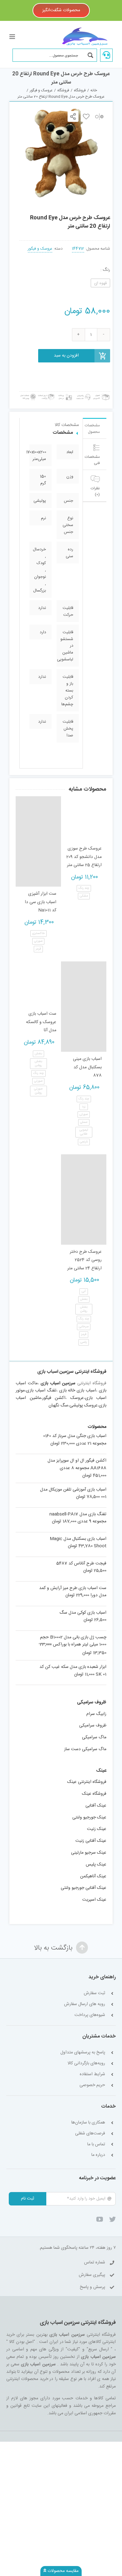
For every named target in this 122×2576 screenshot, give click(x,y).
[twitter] (112, 2219)
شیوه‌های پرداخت (90, 2015)
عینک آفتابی (96, 1806)
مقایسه (99, 116)
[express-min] (102, 394)
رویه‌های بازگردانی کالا (86, 2064)
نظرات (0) (95, 491)
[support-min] (83, 394)
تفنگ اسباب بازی (41, 1391)
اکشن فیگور (54, 1398)
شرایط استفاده (92, 2074)
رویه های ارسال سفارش (85, 2004)
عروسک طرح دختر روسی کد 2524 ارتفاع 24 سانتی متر (84, 1260)
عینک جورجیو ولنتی (89, 1817)
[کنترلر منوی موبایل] (13, 37)
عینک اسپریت (94, 1900)
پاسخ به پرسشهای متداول (83, 2053)
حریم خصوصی (92, 2085)
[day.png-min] (46, 394)
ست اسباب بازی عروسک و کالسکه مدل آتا (41, 1022)
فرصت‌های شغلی (90, 2134)
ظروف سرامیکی (93, 1726)
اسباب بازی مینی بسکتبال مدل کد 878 (87, 1067)
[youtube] (100, 2219)
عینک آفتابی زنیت (91, 1841)
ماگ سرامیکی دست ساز (85, 1749)
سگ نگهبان (58, 1405)
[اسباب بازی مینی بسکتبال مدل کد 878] (84, 1007)
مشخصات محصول (92, 429)
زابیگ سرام (96, 1714)
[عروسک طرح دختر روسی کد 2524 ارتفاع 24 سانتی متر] (84, 1199)
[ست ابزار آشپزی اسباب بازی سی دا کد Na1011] (38, 841)
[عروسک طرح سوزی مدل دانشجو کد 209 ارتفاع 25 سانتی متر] (84, 819)
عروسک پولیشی (84, 1405)
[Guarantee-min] (28, 394)
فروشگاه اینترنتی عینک (87, 1782)
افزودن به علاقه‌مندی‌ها (86, 116)
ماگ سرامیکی (94, 1737)
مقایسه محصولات (62, 2571)
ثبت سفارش (94, 1993)
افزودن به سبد (66, 356)
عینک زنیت (97, 1829)
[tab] (95, 428)
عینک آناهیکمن (93, 1876)
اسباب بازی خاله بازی (78, 1391)
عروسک (77, 1398)
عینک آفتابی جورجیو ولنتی (84, 1888)
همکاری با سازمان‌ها (88, 2123)
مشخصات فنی (92, 460)
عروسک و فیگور (40, 249)
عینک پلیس (96, 1865)
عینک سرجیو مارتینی (89, 1853)
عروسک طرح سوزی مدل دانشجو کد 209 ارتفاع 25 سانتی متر (84, 857)
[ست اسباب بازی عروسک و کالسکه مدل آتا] (38, 984)
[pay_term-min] (65, 394)
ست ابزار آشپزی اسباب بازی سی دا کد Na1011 (41, 902)
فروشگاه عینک (94, 1794)
